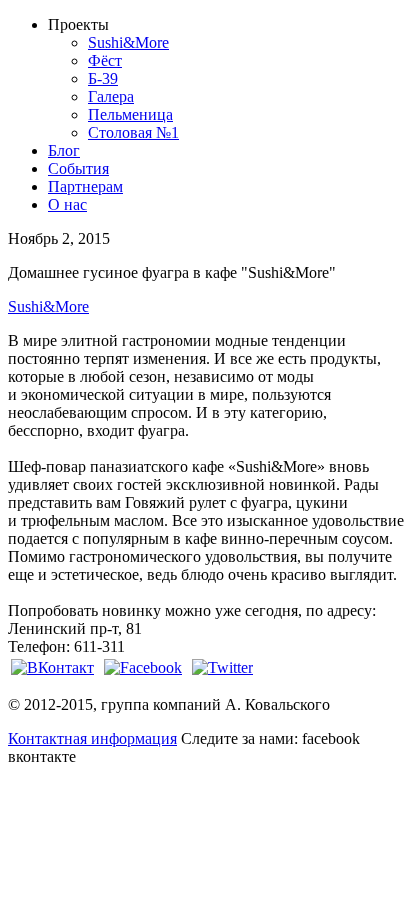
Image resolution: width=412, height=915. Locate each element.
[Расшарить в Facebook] (143, 667)
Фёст (105, 60)
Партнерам (85, 186)
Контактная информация (92, 738)
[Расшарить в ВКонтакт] (52, 667)
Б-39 (103, 78)
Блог (64, 150)
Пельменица (130, 114)
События (78, 168)
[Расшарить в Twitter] (222, 667)
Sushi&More (128, 42)
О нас (67, 204)
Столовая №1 (133, 132)
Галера (111, 96)
